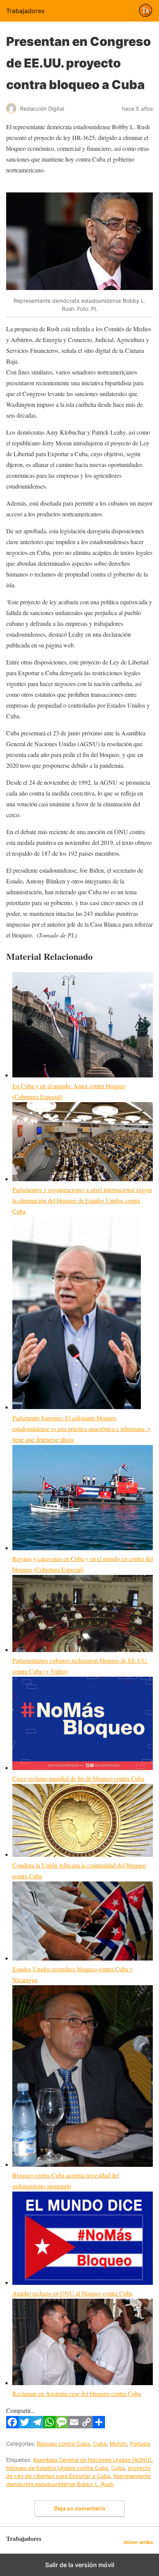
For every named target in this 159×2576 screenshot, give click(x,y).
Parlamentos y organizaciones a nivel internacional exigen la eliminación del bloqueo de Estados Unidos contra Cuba (82, 1200)
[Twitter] (25, 2426)
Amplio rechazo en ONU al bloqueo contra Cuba (72, 2293)
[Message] (62, 2426)
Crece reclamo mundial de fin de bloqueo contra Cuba (78, 1778)
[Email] (74, 2426)
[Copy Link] (86, 2426)
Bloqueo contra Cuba (63, 2444)
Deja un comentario (80, 2508)
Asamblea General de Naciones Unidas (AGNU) (92, 2460)
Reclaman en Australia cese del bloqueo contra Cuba (77, 2393)
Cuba (100, 2444)
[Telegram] (37, 2426)
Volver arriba (138, 2542)
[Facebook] (12, 2426)
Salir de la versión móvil (80, 2565)
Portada (140, 2444)
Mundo (118, 2444)
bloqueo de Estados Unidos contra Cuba (57, 2468)
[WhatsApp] (49, 2426)
